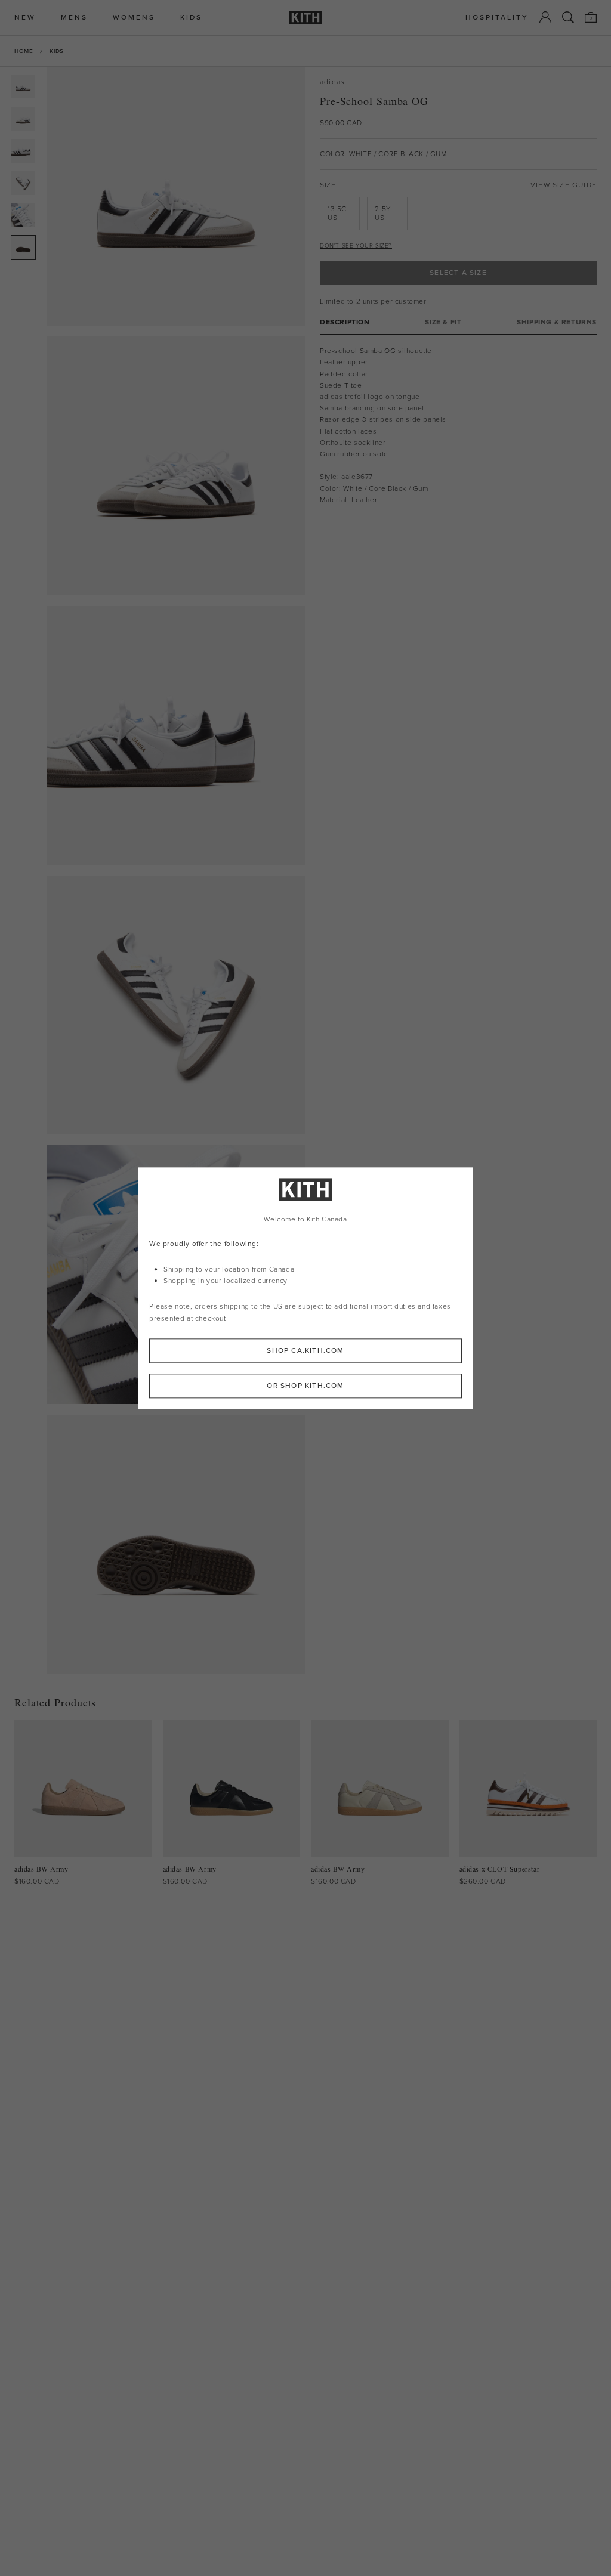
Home (24, 51)
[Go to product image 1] (23, 86)
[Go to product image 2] (23, 119)
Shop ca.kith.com (305, 1350)
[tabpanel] (458, 426)
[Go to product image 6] (23, 248)
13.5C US (337, 213)
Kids (56, 51)
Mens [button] (74, 18)
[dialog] (305, 1288)
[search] (568, 17)
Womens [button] (134, 18)
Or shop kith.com (305, 1386)
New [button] (25, 18)
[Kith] (305, 18)
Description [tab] (345, 322)
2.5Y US (382, 213)
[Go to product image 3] (23, 151)
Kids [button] (191, 18)
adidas (332, 82)
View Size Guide (564, 185)
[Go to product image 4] (23, 183)
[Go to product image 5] (23, 215)
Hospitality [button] (497, 18)
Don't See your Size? (356, 245)
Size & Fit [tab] (443, 322)
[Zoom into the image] (176, 196)
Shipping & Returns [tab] (557, 322)
